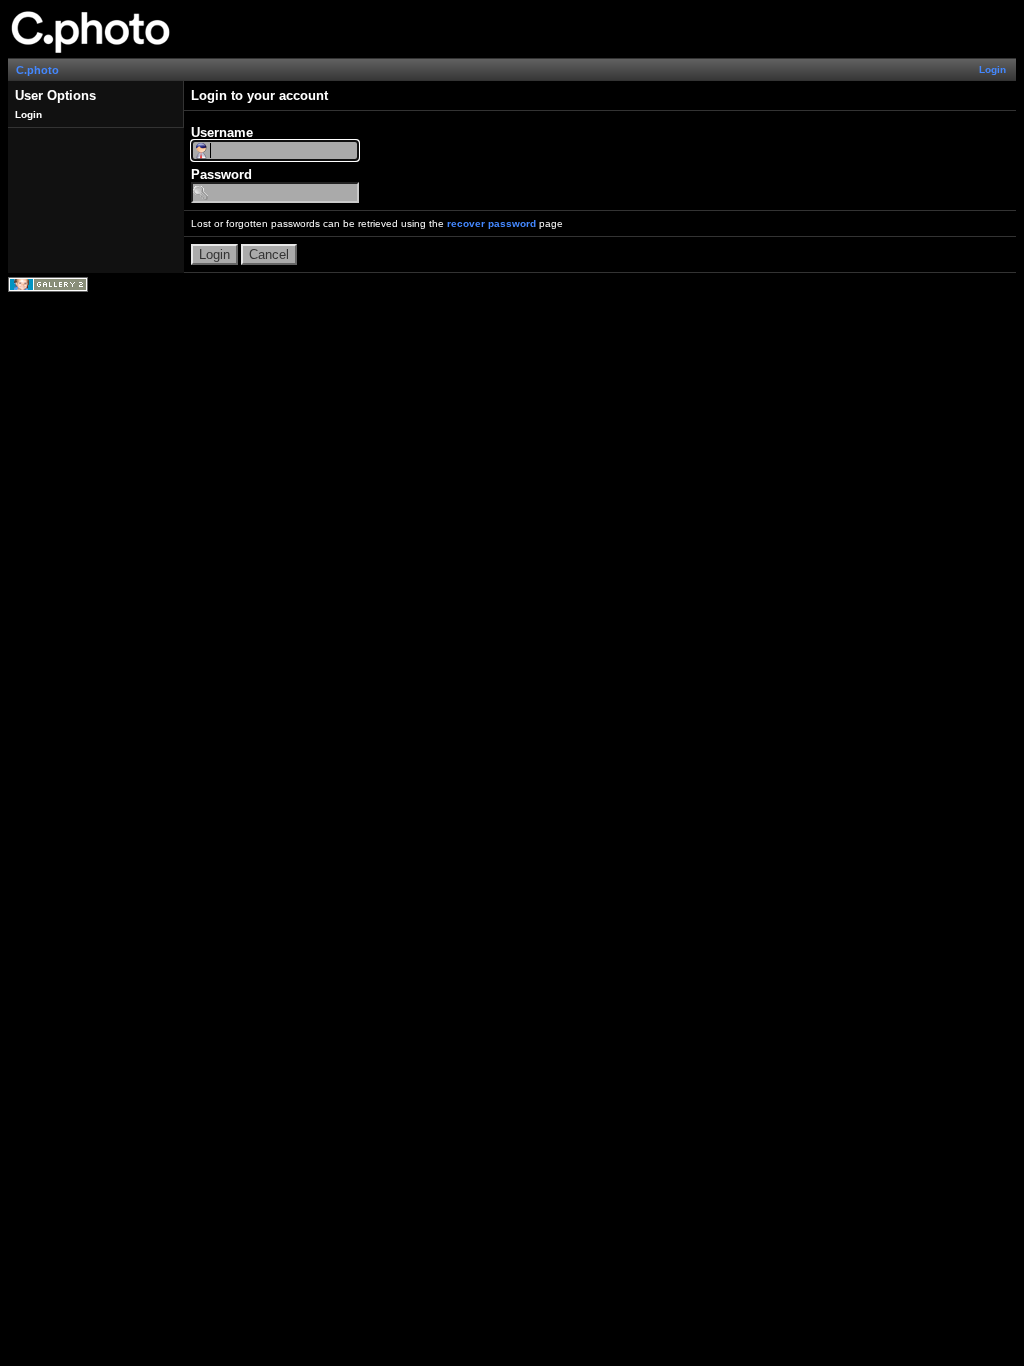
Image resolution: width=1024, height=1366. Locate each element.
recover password (491, 223)
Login (992, 69)
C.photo (37, 70)
